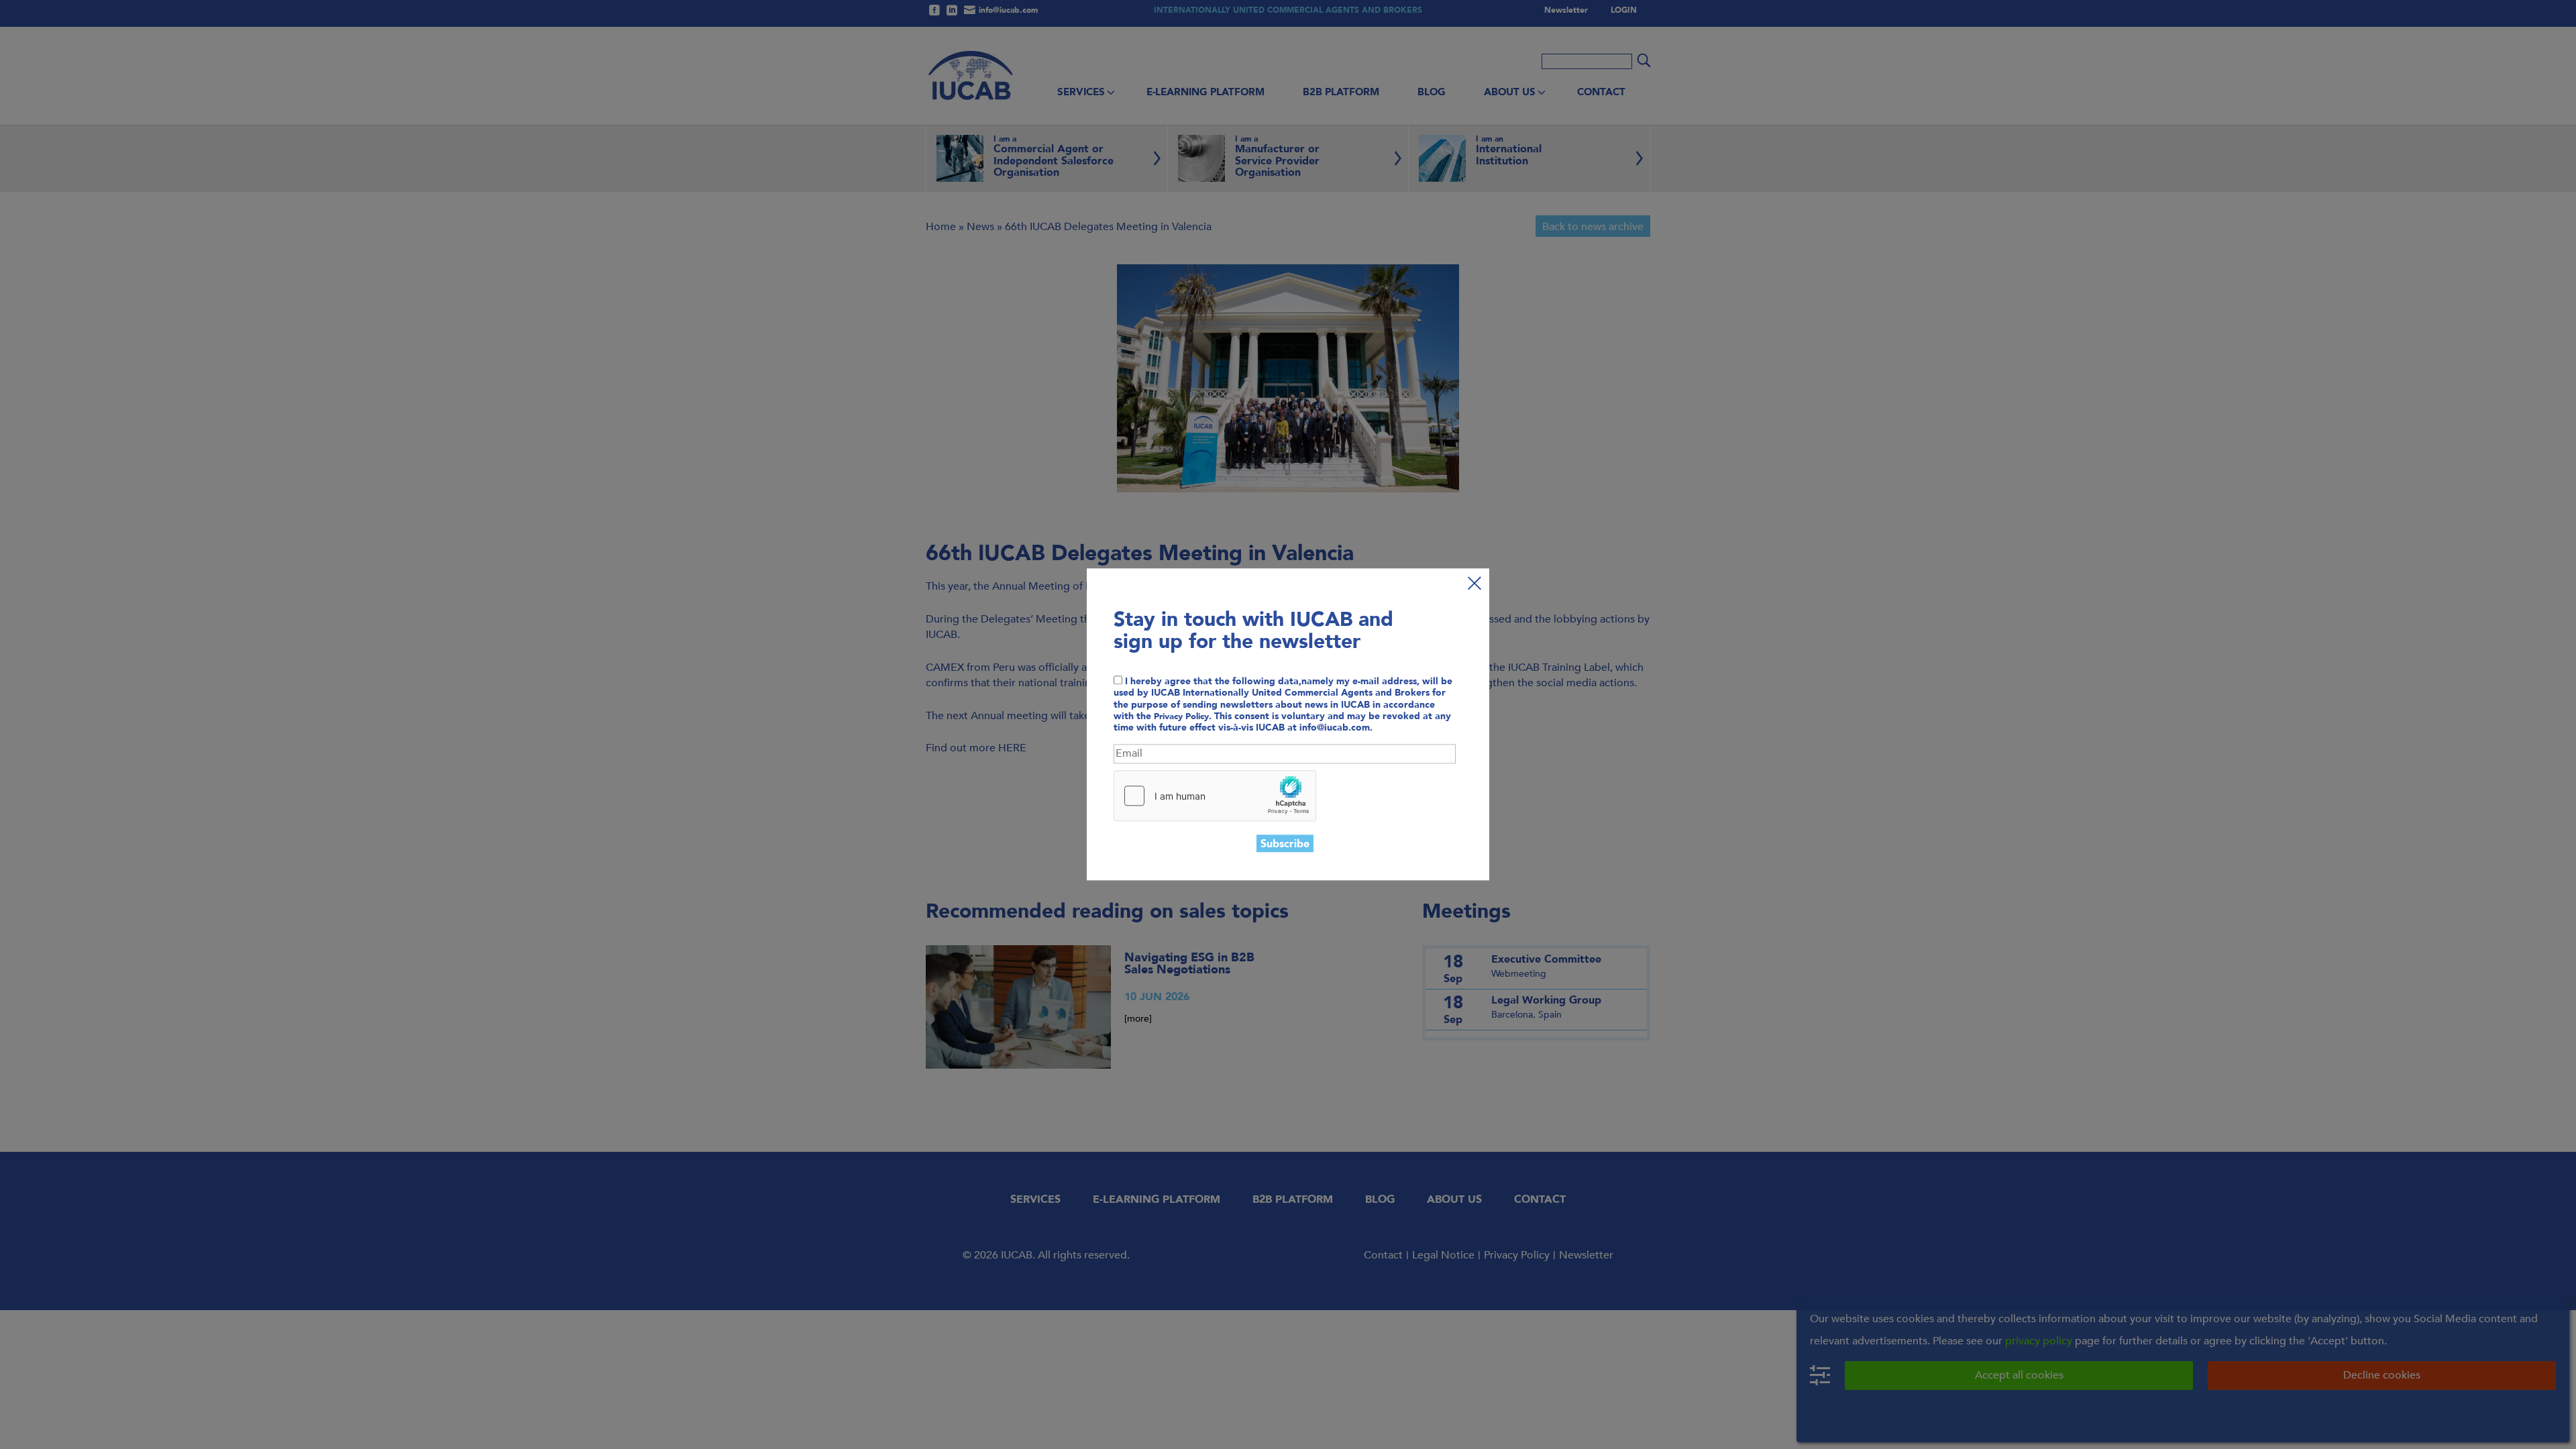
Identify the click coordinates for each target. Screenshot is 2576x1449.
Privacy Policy (1181, 716)
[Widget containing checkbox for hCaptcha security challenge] (1215, 796)
